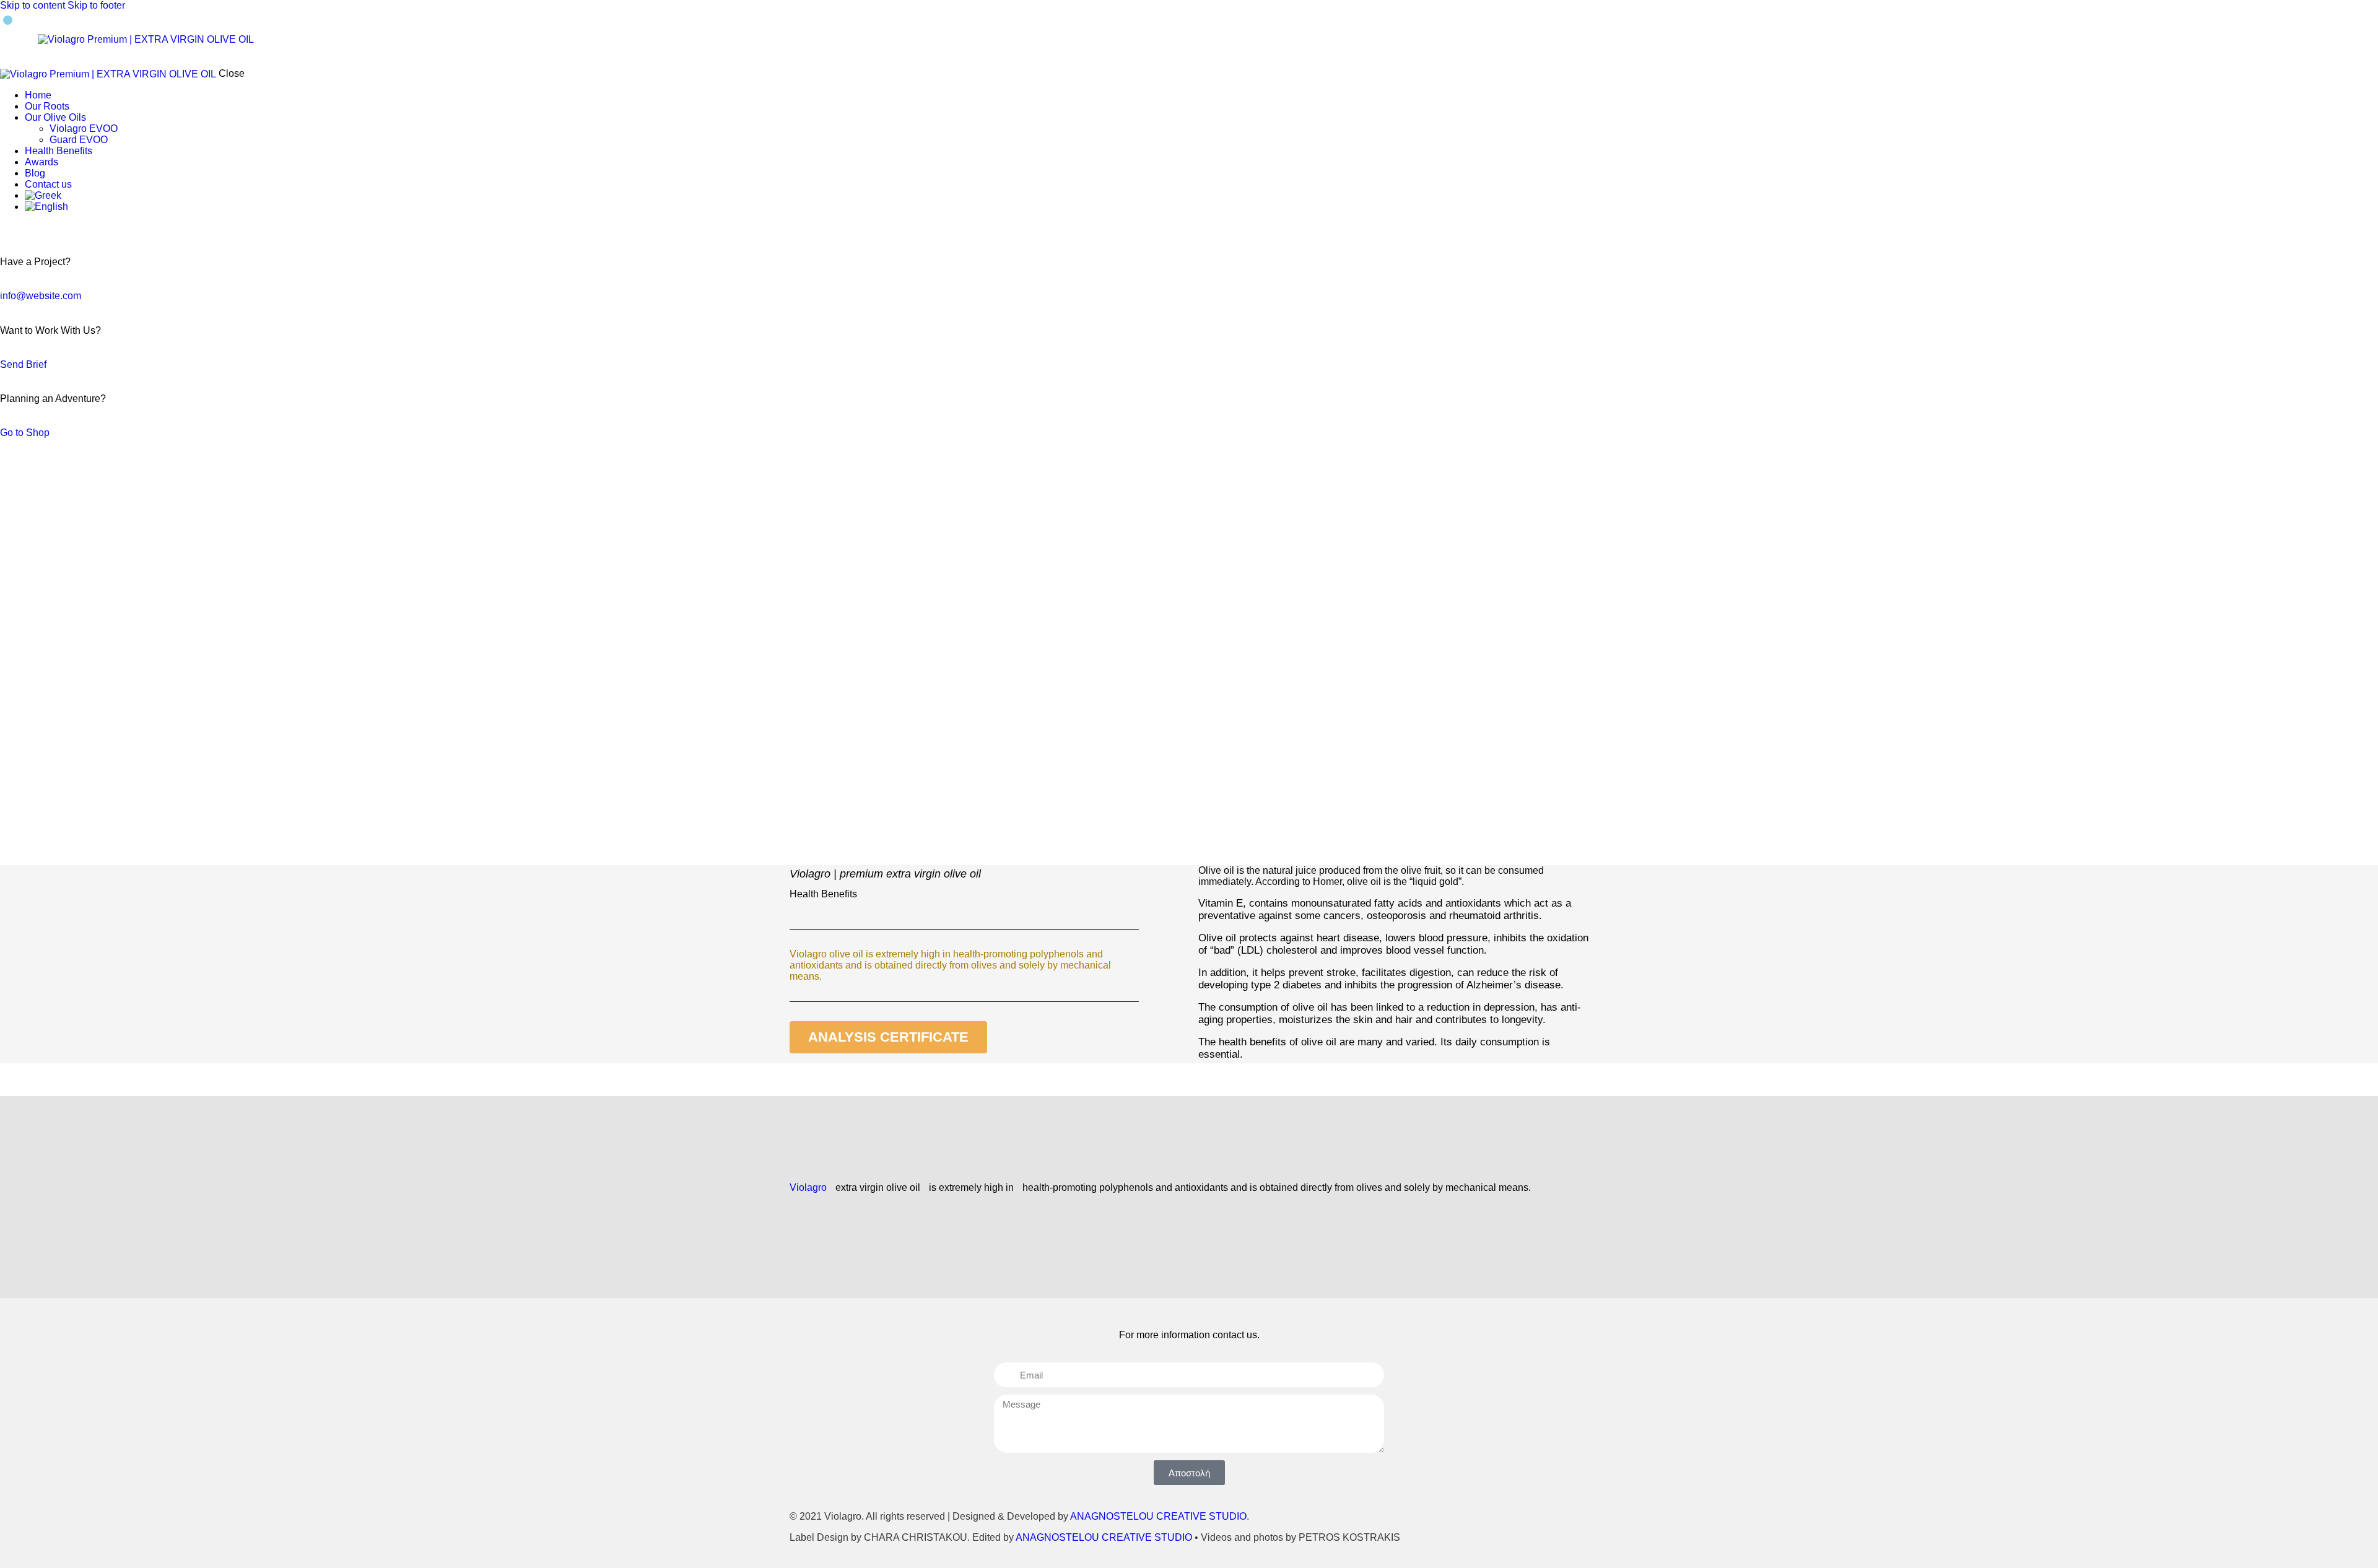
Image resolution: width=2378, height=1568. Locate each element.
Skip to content (33, 5)
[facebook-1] (7, 228)
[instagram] (20, 228)
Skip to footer (96, 5)
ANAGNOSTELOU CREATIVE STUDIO (1158, 1516)
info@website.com (41, 296)
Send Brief (23, 364)
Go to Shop (25, 433)
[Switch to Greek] (1201, 196)
